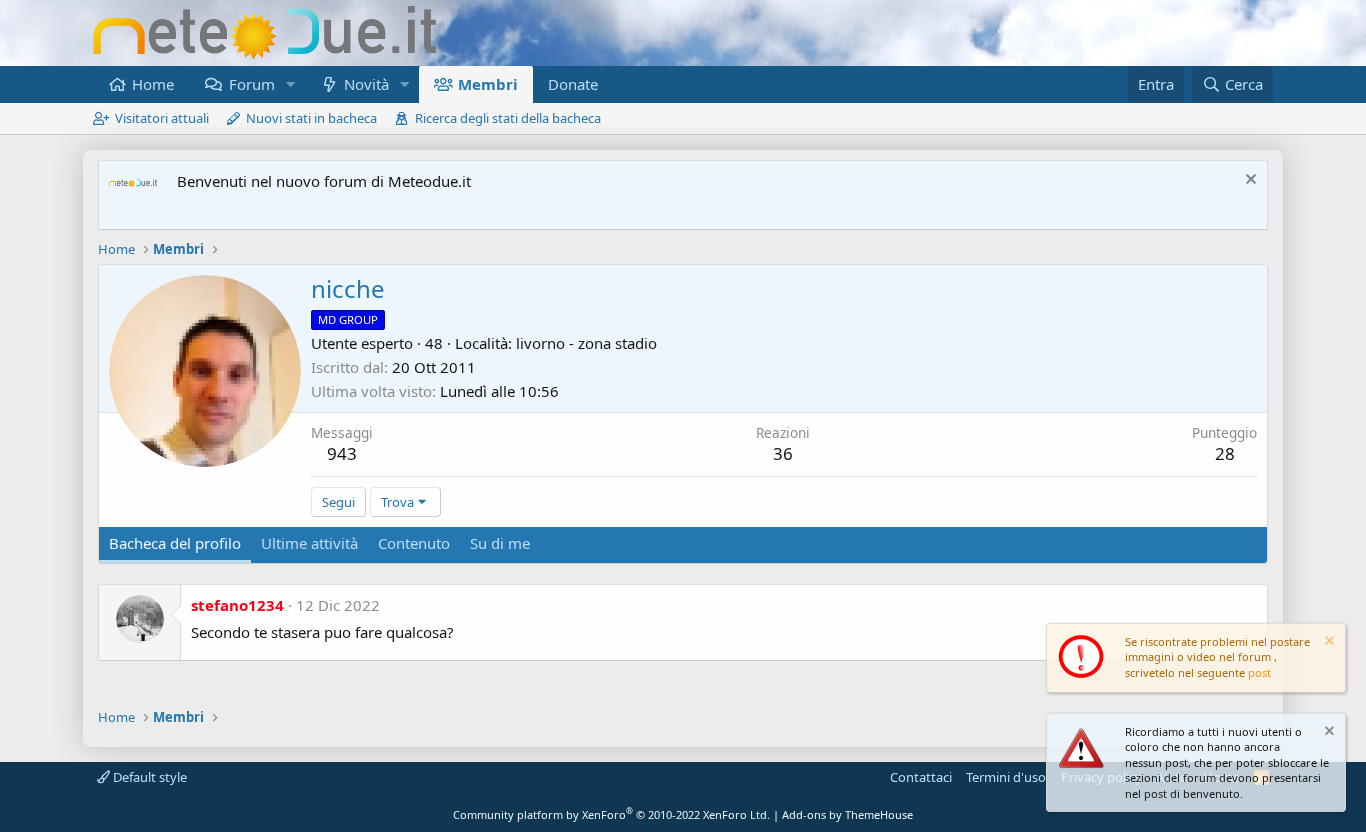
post (1259, 672)
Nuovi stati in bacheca (311, 118)
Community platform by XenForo (611, 814)
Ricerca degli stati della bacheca (508, 118)
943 (342, 453)
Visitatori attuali (162, 118)
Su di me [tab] (500, 543)
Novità (366, 84)
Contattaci (921, 777)
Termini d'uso (1006, 777)
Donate (573, 84)
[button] (290, 84)
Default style (148, 777)
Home (153, 84)
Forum (252, 84)
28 (1225, 453)
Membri (488, 84)
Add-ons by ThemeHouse (847, 814)
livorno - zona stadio (586, 343)
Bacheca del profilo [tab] (175, 543)
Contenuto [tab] (414, 543)
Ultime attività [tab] (309, 543)
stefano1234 (237, 605)
